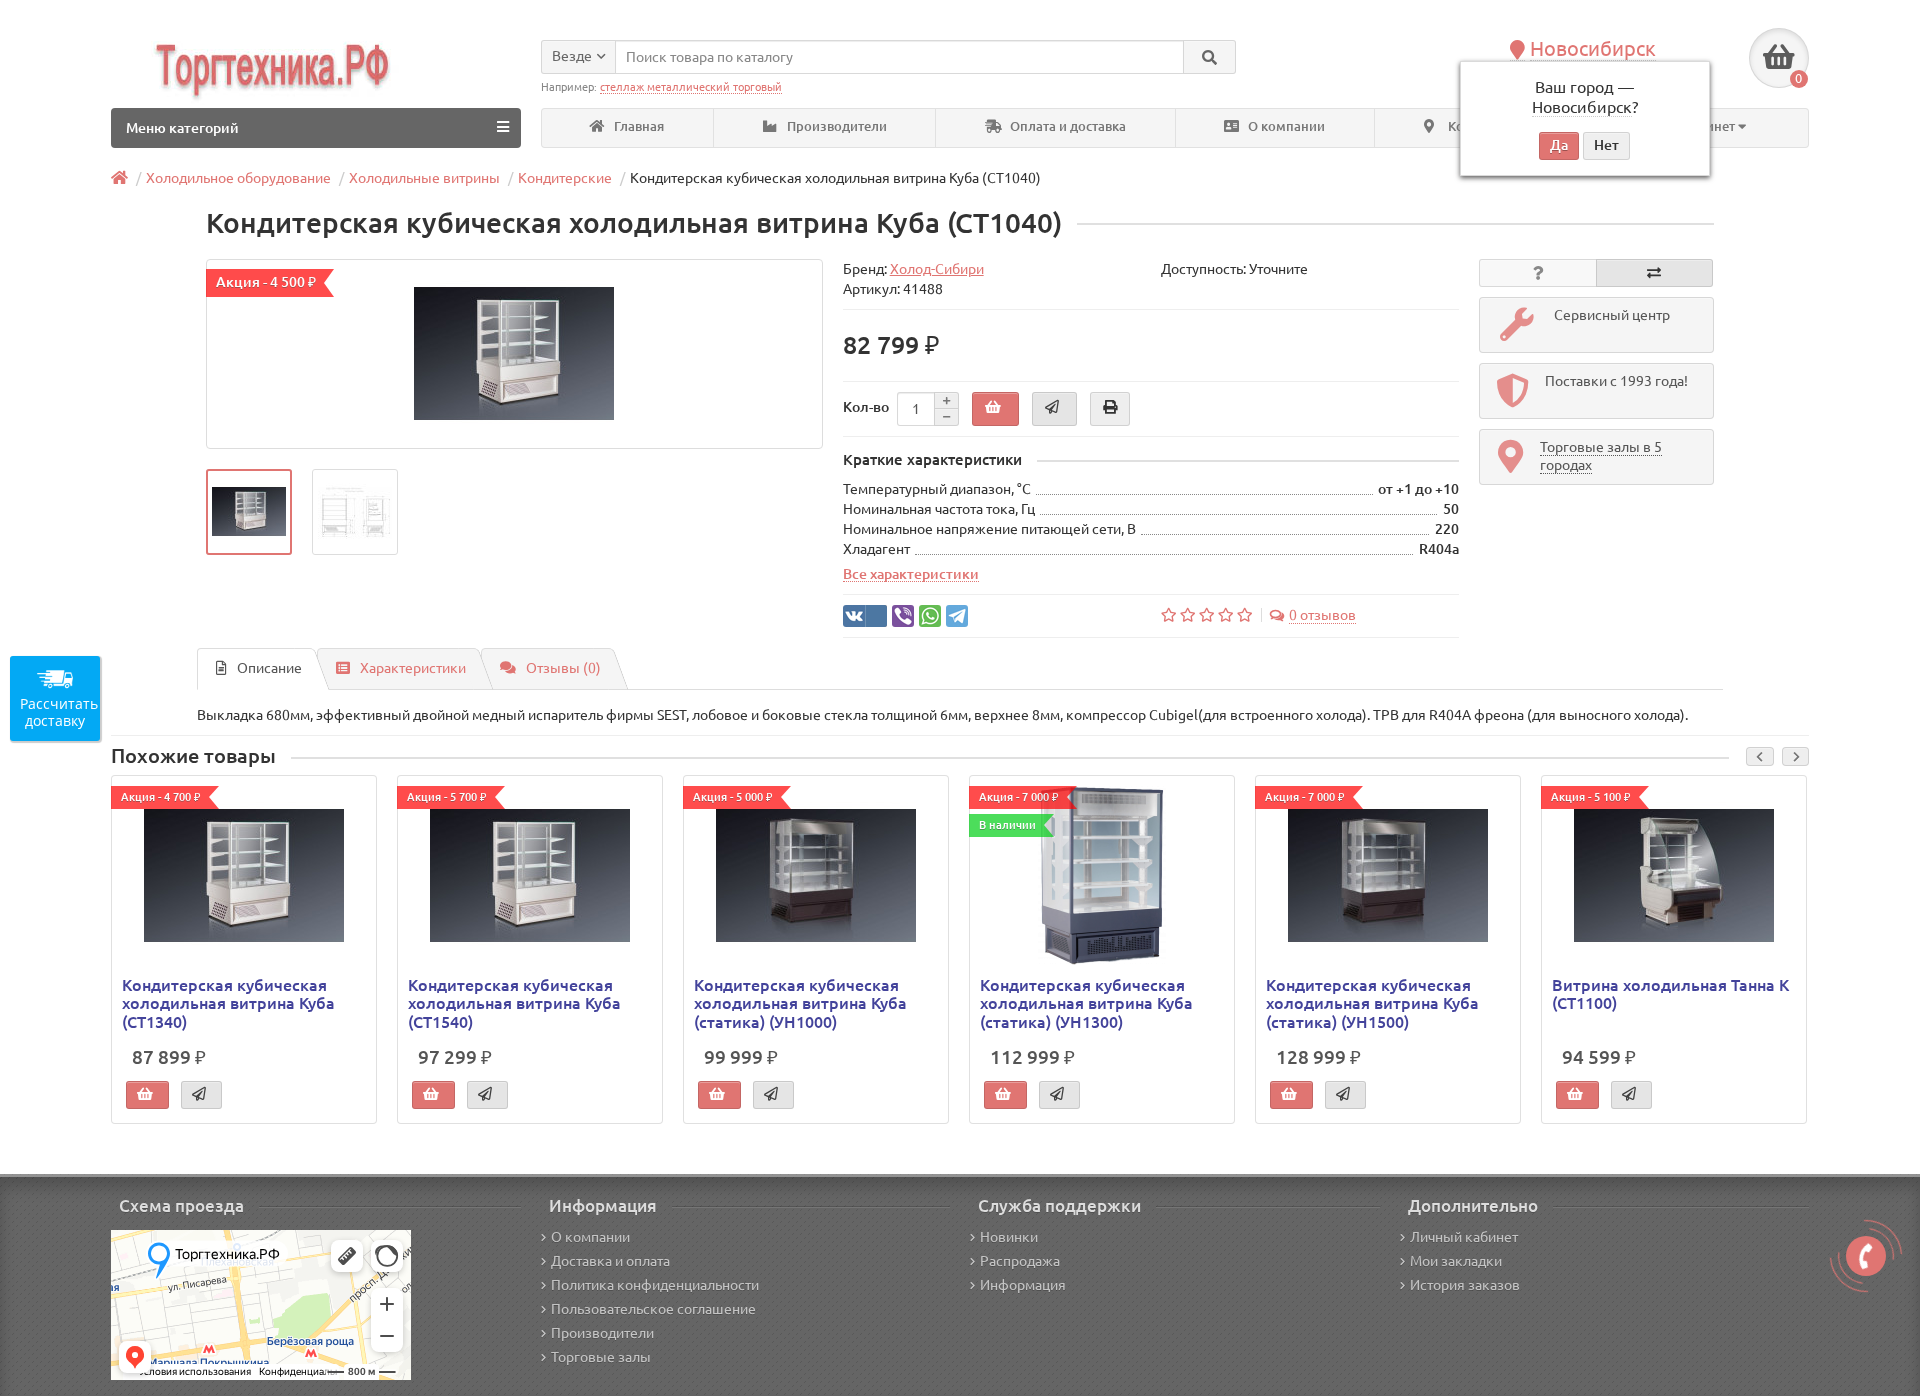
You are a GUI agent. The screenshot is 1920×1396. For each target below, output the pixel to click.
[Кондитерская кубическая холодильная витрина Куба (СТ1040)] (514, 354)
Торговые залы (601, 1357)
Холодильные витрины (424, 178)
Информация (1023, 1285)
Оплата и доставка (1066, 126)
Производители (835, 126)
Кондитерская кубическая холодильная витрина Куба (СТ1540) (514, 1003)
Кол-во (866, 407)
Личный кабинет (1464, 1237)
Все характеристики (911, 574)
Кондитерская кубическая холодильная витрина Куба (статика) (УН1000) (800, 1003)
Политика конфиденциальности (655, 1285)
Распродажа (1020, 1261)
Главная (637, 126)
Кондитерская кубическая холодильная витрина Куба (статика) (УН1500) (1372, 1003)
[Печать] (1110, 409)
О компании (1285, 126)
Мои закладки (1456, 1261)
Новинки (1009, 1237)
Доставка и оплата (610, 1261)
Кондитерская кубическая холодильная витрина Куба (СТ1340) (228, 1003)
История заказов (1465, 1285)
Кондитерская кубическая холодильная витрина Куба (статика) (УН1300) (1086, 1003)
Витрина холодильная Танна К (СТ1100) (1670, 994)
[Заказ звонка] (1866, 1256)
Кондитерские (565, 178)
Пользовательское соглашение (653, 1309)
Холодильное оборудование (238, 178)
